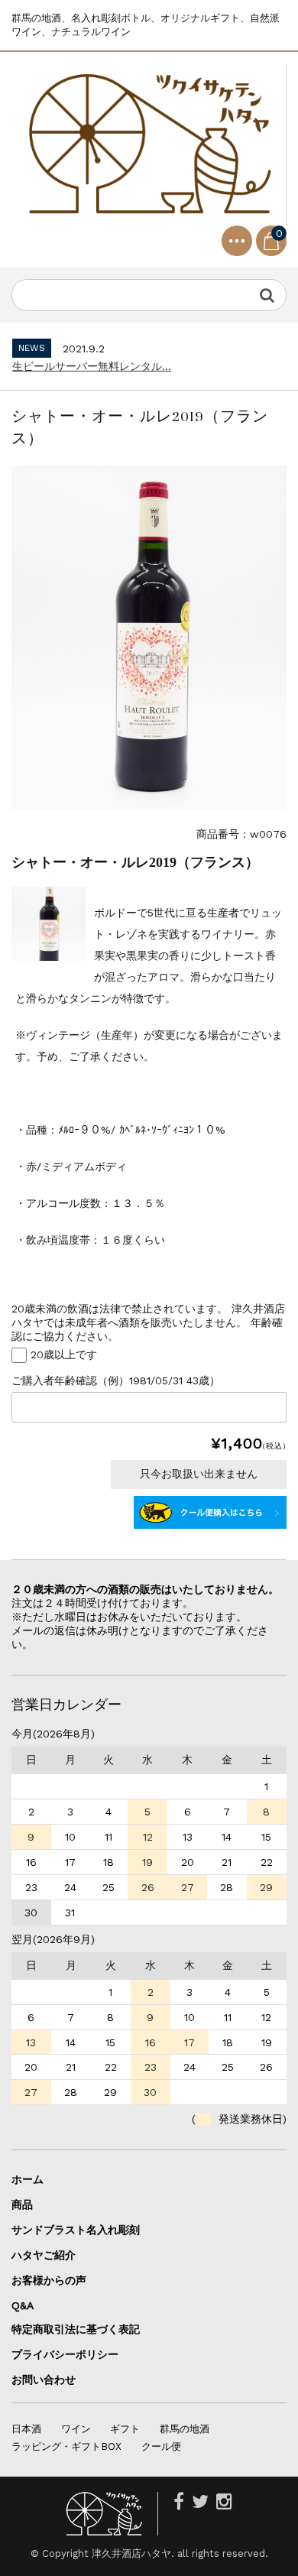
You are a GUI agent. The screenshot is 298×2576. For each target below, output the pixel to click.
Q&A (23, 2305)
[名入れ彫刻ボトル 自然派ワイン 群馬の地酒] (149, 145)
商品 (22, 2205)
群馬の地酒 (185, 2429)
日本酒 (26, 2429)
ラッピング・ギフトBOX (66, 2446)
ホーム (28, 2179)
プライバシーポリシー (65, 2354)
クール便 (161, 2446)
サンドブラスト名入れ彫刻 (81, 2230)
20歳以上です (64, 1354)
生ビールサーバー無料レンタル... (92, 366)
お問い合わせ (44, 2380)
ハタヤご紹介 (44, 2255)
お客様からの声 (49, 2280)
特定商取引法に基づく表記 (76, 2329)
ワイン (76, 2429)
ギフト (125, 2429)
